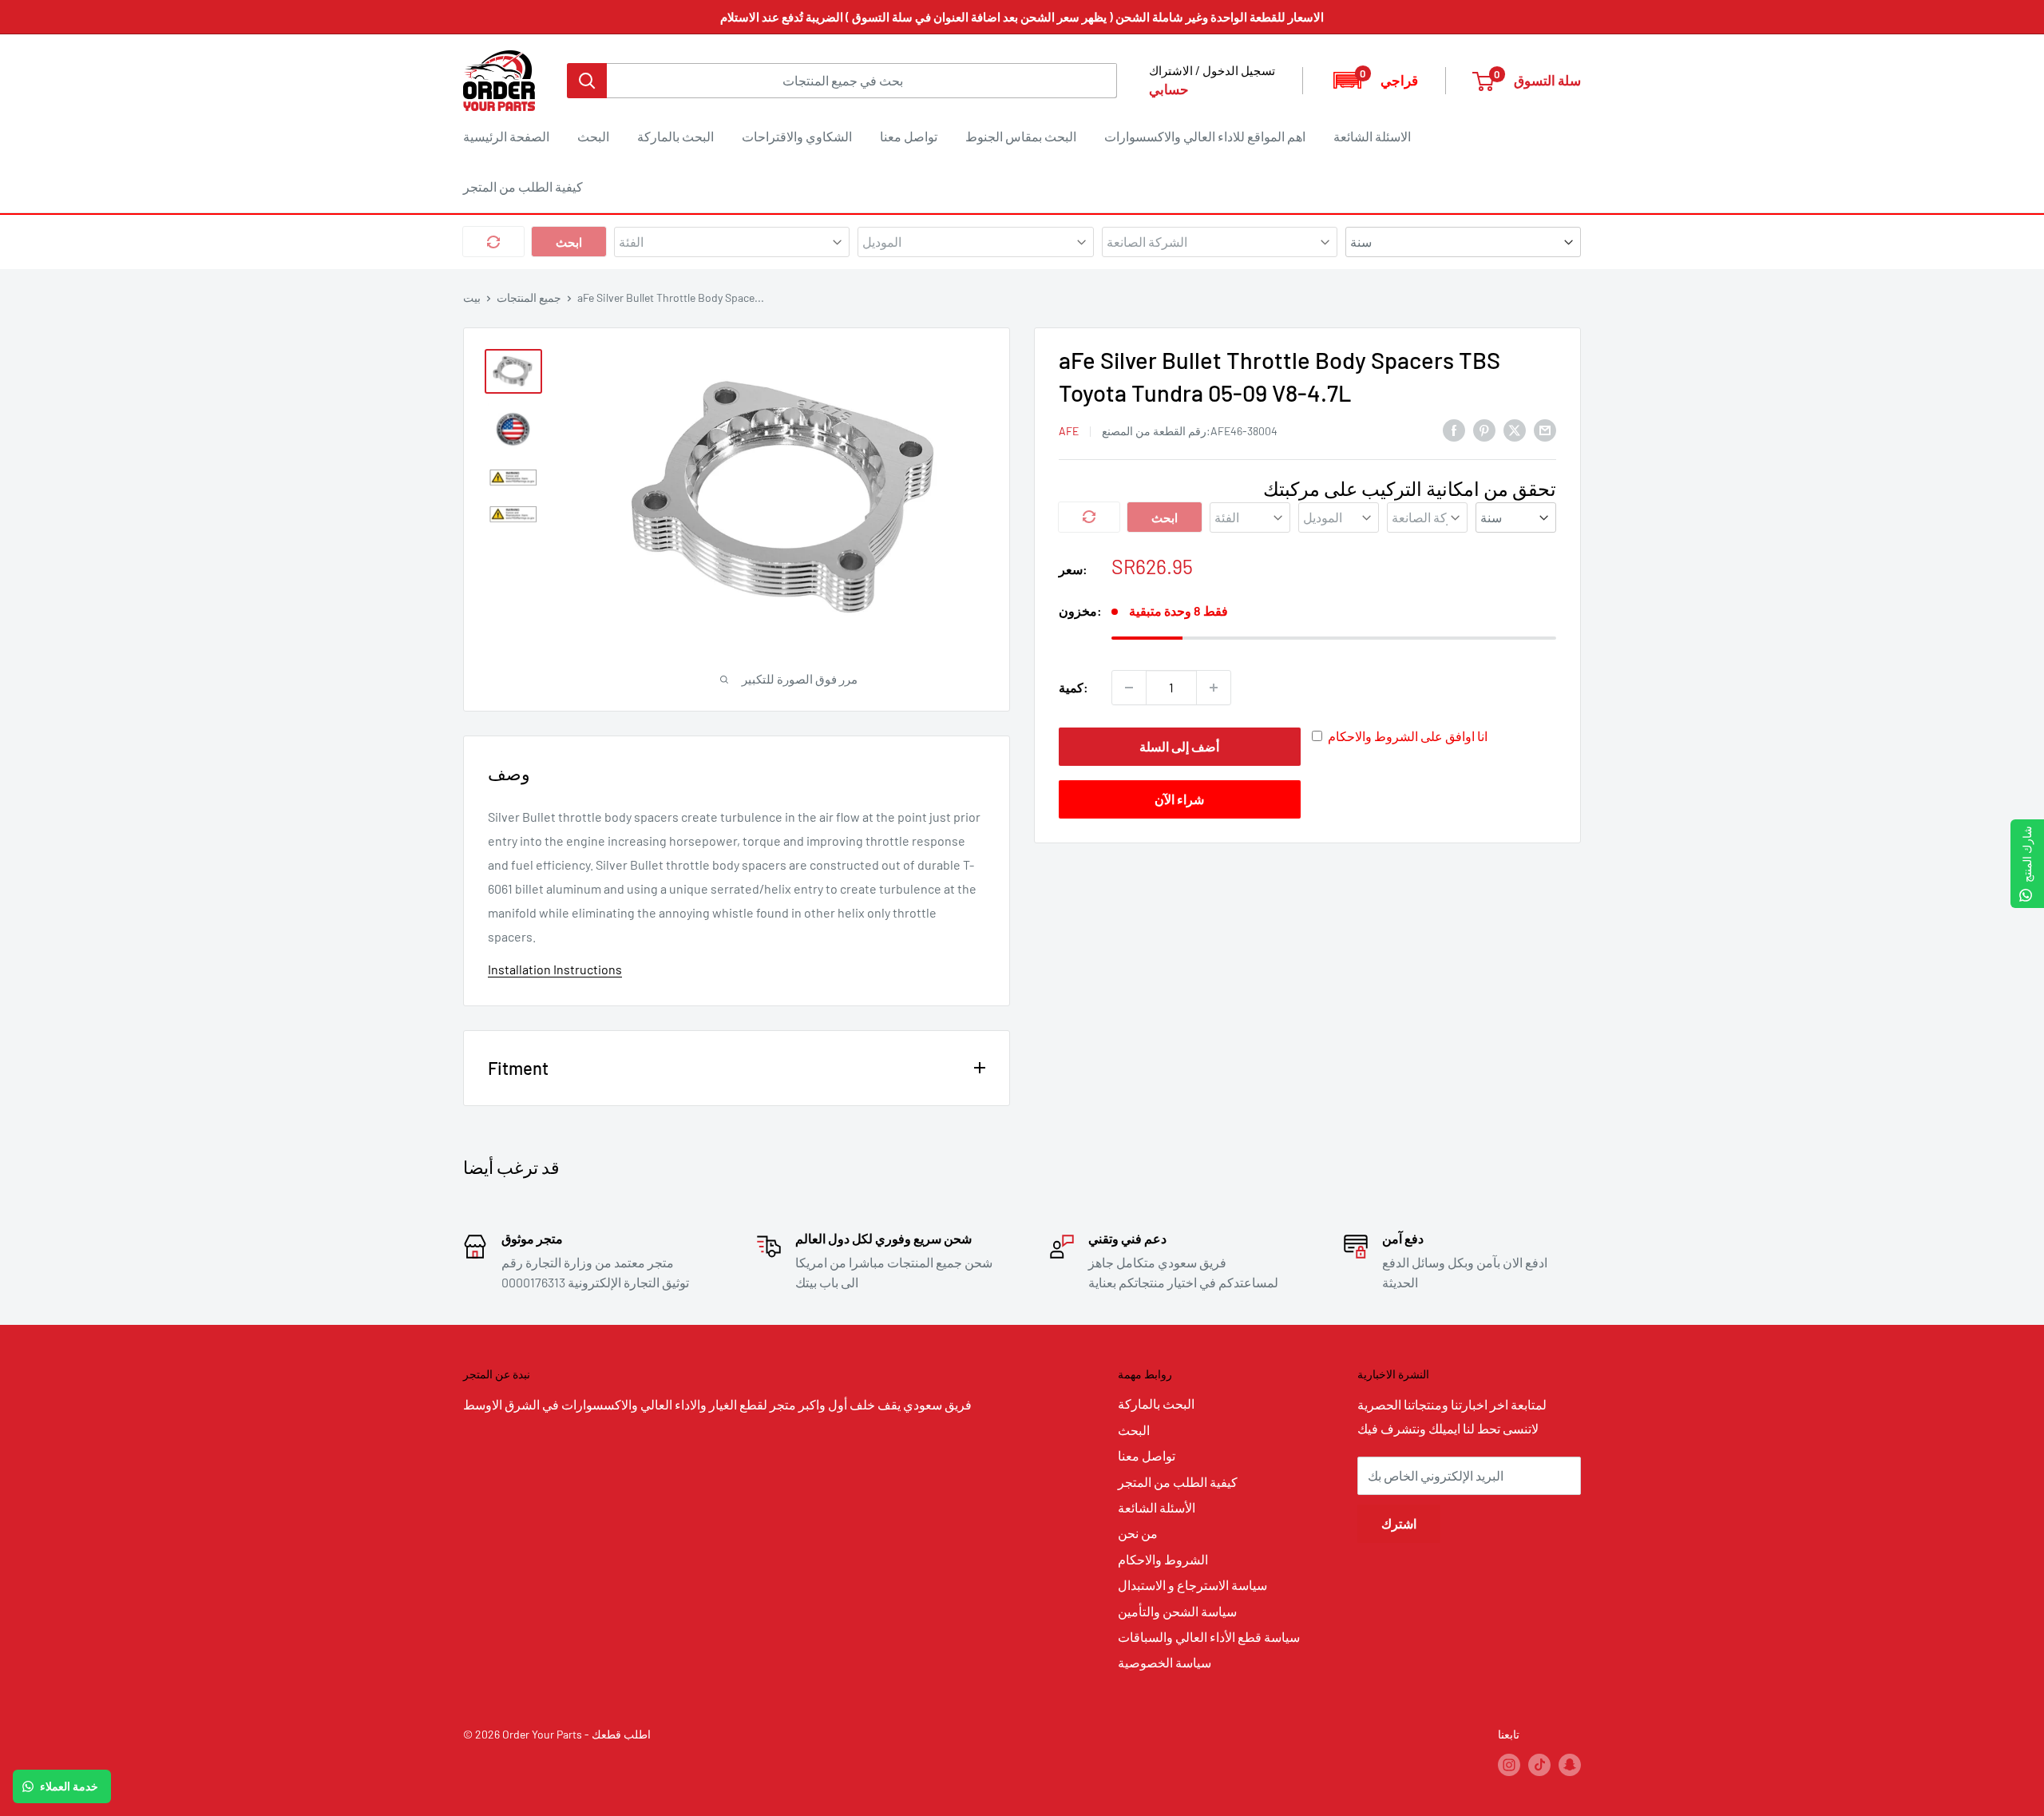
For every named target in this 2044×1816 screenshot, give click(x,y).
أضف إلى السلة (1179, 746)
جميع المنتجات (529, 297)
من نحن (1138, 1533)
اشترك (1399, 1523)
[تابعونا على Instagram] (1509, 1765)
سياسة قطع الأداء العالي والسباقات (1209, 1637)
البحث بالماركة (675, 136)
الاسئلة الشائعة (1372, 136)
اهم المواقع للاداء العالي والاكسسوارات (1205, 136)
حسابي (1169, 89)
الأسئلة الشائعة (1157, 1507)
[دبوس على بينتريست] (1484, 429)
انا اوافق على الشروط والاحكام (1408, 736)
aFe (1069, 430)
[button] (1375, 80)
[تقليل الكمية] (1129, 688)
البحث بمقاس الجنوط (1021, 136)
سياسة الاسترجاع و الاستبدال (1192, 1585)
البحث (593, 136)
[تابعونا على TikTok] (1539, 1765)
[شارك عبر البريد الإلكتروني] (1545, 429)
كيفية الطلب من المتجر (523, 186)
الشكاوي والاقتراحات (797, 136)
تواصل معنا (909, 136)
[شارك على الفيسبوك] (1454, 429)
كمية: (1073, 687)
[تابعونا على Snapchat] (1570, 1765)
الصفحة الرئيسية (506, 136)
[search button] (587, 81)
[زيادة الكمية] (1214, 688)
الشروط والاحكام (1163, 1559)
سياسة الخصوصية (1165, 1662)
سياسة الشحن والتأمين (1177, 1611)
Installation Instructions (555, 969)
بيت (472, 297)
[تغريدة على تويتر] (1515, 429)
